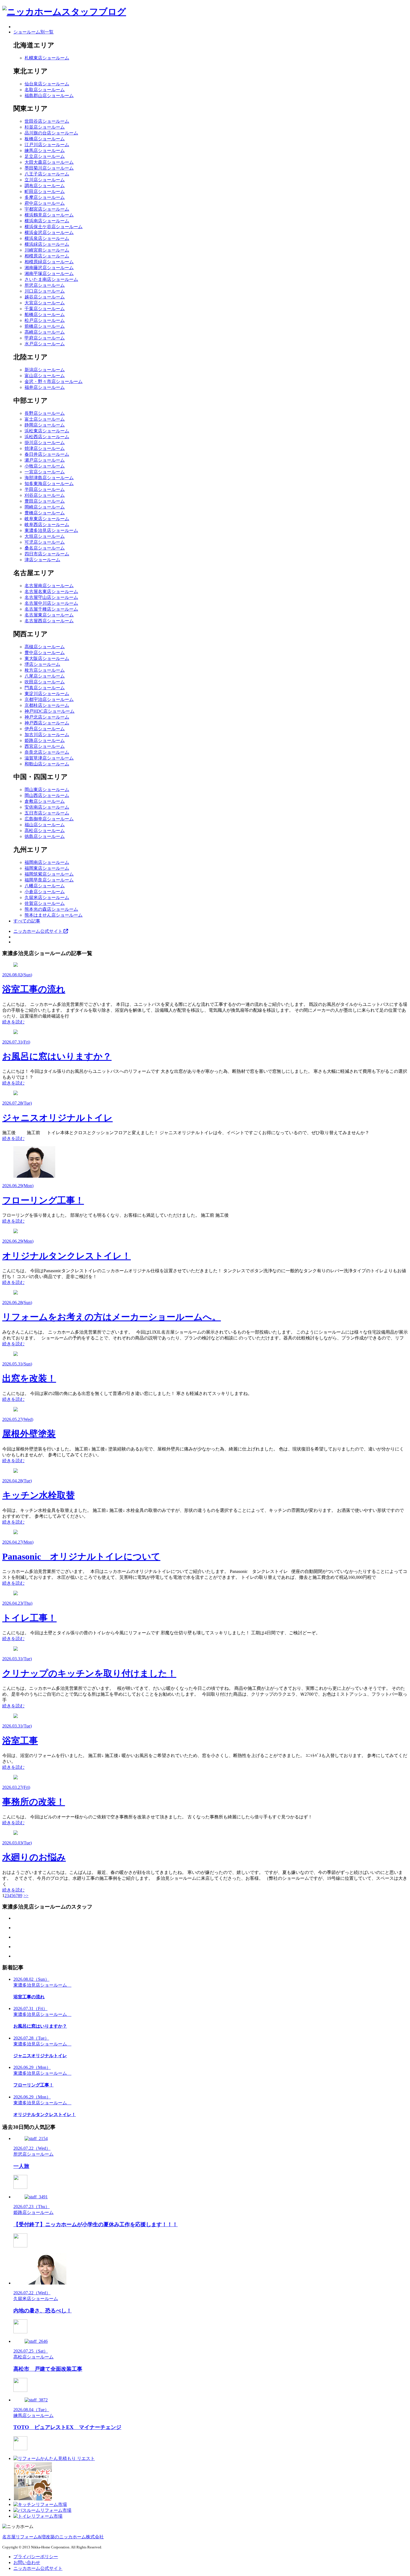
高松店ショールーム (45, 831)
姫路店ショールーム (45, 740)
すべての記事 (27, 921)
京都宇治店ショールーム (49, 699)
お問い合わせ (27, 2562)
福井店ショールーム (45, 387)
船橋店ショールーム (45, 315)
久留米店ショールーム (47, 897)
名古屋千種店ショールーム (51, 609)
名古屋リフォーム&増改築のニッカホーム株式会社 (53, 2537)
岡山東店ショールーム (47, 790)
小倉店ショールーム (45, 892)
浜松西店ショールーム (47, 437)
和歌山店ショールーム (47, 764)
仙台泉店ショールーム (47, 84)
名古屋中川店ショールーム (51, 603)
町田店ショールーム (45, 191)
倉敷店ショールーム (45, 801)
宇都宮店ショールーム (47, 209)
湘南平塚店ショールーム (49, 273)
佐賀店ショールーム (45, 903)
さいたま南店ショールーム (51, 279)
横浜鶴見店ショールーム (49, 215)
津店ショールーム (42, 560)
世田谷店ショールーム (47, 121)
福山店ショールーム (45, 825)
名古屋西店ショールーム (49, 621)
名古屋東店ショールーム (49, 615)
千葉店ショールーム (45, 309)
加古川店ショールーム (47, 735)
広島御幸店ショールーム (49, 819)
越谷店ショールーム (45, 297)
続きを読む (13, 1022)
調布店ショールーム (45, 186)
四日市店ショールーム (47, 554)
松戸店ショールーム (45, 320)
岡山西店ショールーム (47, 795)
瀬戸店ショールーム (45, 460)
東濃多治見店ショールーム (51, 530)
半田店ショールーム (45, 489)
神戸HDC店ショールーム (50, 711)
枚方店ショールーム (45, 670)
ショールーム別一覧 (33, 32)
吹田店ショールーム (45, 682)
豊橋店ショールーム (45, 513)
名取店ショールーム (45, 90)
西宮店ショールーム (45, 746)
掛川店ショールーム (45, 443)
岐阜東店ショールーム (47, 519)
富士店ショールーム (45, 419)
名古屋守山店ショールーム (51, 597)
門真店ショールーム (45, 688)
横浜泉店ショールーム (47, 238)
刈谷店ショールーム (45, 495)
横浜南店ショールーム (47, 221)
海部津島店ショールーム (49, 478)
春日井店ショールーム (47, 454)
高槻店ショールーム (45, 647)
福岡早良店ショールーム (49, 880)
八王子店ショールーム (47, 174)
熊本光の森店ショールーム (51, 909)
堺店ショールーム (42, 664)
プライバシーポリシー (36, 2557)
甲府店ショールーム (45, 338)
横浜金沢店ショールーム (49, 232)
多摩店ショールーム (45, 197)
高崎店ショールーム (45, 332)
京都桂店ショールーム (47, 705)
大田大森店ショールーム (49, 162)
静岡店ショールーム (45, 425)
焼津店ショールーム (45, 448)
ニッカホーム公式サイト (38, 931)
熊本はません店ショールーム (54, 915)
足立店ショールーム (45, 156)
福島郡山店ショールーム (49, 96)
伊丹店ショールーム (45, 729)
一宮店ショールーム (45, 472)
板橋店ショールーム (45, 139)
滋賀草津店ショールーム (49, 758)
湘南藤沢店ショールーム (49, 268)
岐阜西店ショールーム (47, 525)
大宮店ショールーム (45, 303)
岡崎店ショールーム (45, 507)
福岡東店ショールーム (47, 868)
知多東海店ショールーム (49, 484)
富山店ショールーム (45, 376)
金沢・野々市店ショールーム (54, 381)
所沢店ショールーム (45, 285)
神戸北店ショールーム (47, 717)
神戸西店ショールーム (47, 723)
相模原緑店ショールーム (49, 262)
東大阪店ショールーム (47, 658)
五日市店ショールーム (47, 813)
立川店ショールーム (45, 180)
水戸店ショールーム (45, 344)
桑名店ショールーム (45, 548)
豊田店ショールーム (45, 501)
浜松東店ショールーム (47, 431)
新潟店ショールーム (45, 370)
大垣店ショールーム (45, 536)
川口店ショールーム (45, 291)
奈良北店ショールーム (47, 752)
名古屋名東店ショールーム (51, 591)
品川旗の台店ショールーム (51, 133)
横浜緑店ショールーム (47, 244)
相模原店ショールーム (47, 256)
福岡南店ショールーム (47, 862)
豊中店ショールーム (45, 653)
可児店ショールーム (45, 542)
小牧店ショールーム (45, 466)
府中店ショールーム (45, 203)
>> (26, 1896)
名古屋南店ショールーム (49, 586)
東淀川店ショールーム (47, 694)
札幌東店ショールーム (47, 58)
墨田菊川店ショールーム (49, 168)
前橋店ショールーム (45, 326)
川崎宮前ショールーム (47, 250)
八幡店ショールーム (45, 886)
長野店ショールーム (45, 413)
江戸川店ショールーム (47, 145)
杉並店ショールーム (45, 127)
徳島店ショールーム (45, 836)
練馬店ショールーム (45, 150)
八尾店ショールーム (45, 676)
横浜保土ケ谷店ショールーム (54, 227)
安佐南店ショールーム (47, 807)
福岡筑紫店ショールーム (49, 874)
